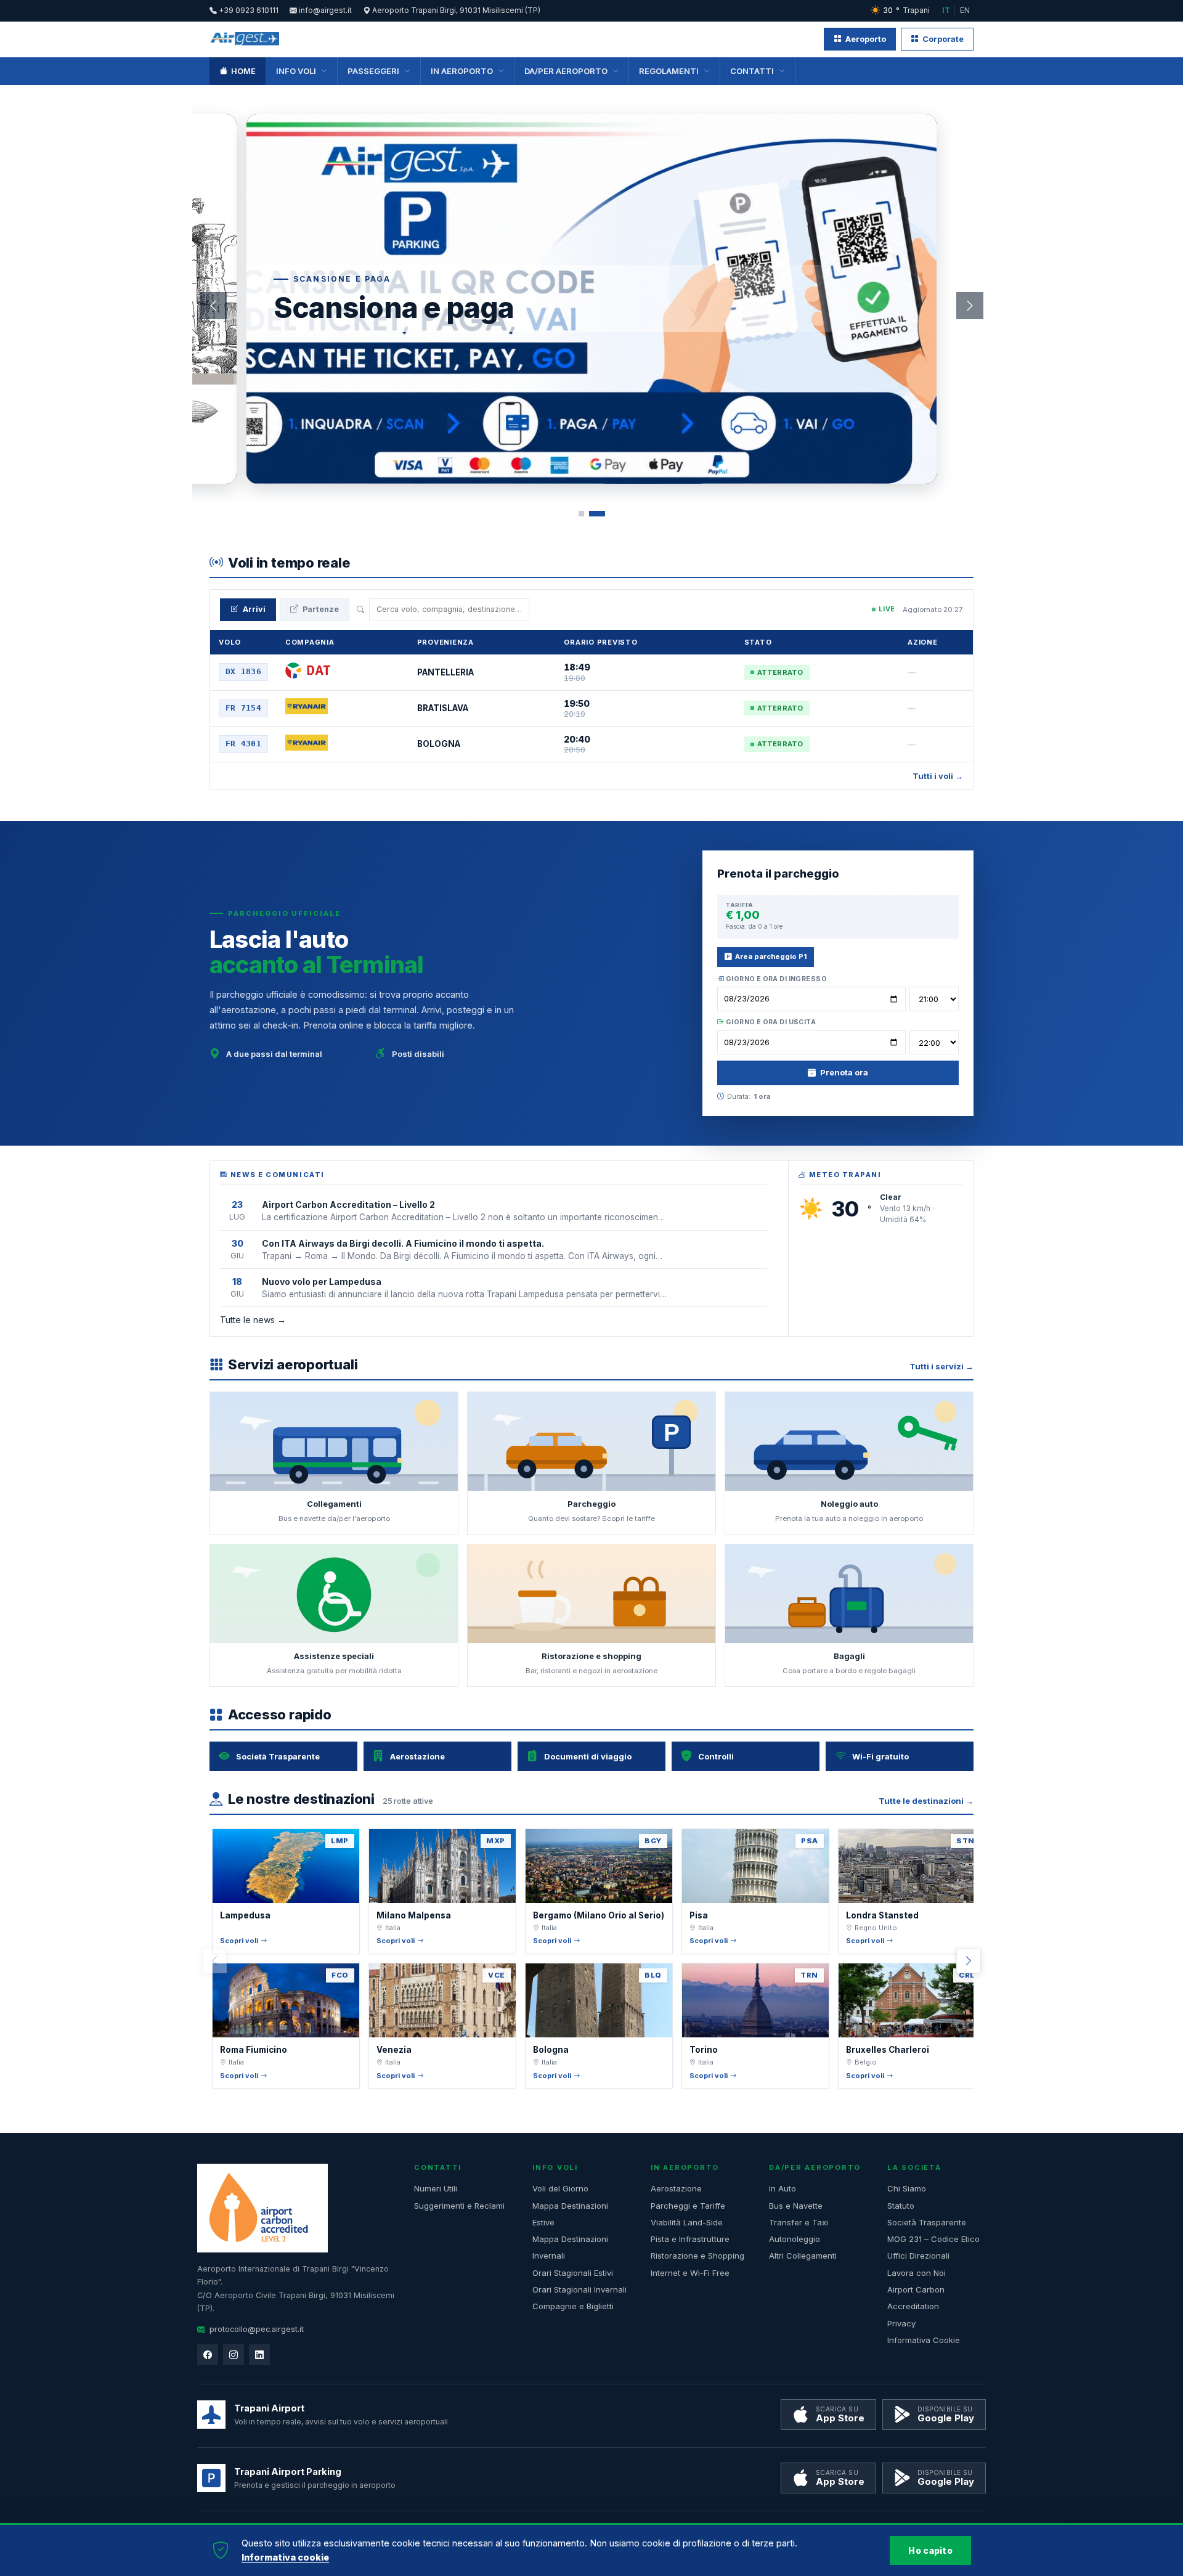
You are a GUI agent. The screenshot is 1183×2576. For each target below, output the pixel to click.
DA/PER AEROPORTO (566, 71)
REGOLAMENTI (669, 71)
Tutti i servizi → (941, 1366)
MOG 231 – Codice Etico (933, 2239)
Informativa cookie (285, 2557)
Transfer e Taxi (799, 2222)
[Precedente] (213, 306)
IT (946, 10)
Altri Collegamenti (803, 2256)
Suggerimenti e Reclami (459, 2206)
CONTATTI (752, 71)
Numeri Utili (436, 2188)
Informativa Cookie (924, 2340)
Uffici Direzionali (918, 2256)
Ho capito (930, 2550)
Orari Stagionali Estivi (573, 2273)
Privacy (901, 2323)
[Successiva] (970, 306)
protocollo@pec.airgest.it (257, 2329)
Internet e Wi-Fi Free (690, 2273)
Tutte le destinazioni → (926, 1801)
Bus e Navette (796, 2206)
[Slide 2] (602, 514)
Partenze (321, 609)
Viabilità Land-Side (687, 2222)
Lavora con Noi (917, 2273)
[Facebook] (208, 2355)
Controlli (716, 1756)
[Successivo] (969, 1961)
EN (965, 10)
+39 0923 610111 (248, 10)
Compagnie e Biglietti (573, 2306)
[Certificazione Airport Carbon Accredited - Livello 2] (262, 2208)
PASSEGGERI (373, 71)
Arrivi (254, 609)
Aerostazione (417, 1756)
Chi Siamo (907, 2188)
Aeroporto (866, 39)
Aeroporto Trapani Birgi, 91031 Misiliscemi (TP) (455, 10)
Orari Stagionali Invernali (579, 2289)
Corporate (943, 39)
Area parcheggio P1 (771, 956)
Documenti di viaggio (588, 1756)
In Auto (783, 2188)
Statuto (901, 2206)
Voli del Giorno (560, 2188)
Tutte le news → (253, 1320)
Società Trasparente (278, 1756)
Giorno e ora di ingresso (775, 979)
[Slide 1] (587, 514)
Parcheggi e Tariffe (688, 2206)
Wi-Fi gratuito (880, 1756)
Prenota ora (844, 1072)
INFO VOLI (296, 71)
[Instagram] (234, 2355)
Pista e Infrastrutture (690, 2239)
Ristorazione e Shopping (697, 2256)
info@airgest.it (324, 10)
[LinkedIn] (259, 2355)
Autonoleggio (795, 2239)
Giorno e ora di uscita (770, 1022)
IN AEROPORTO (462, 71)
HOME (243, 71)
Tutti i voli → (938, 776)
